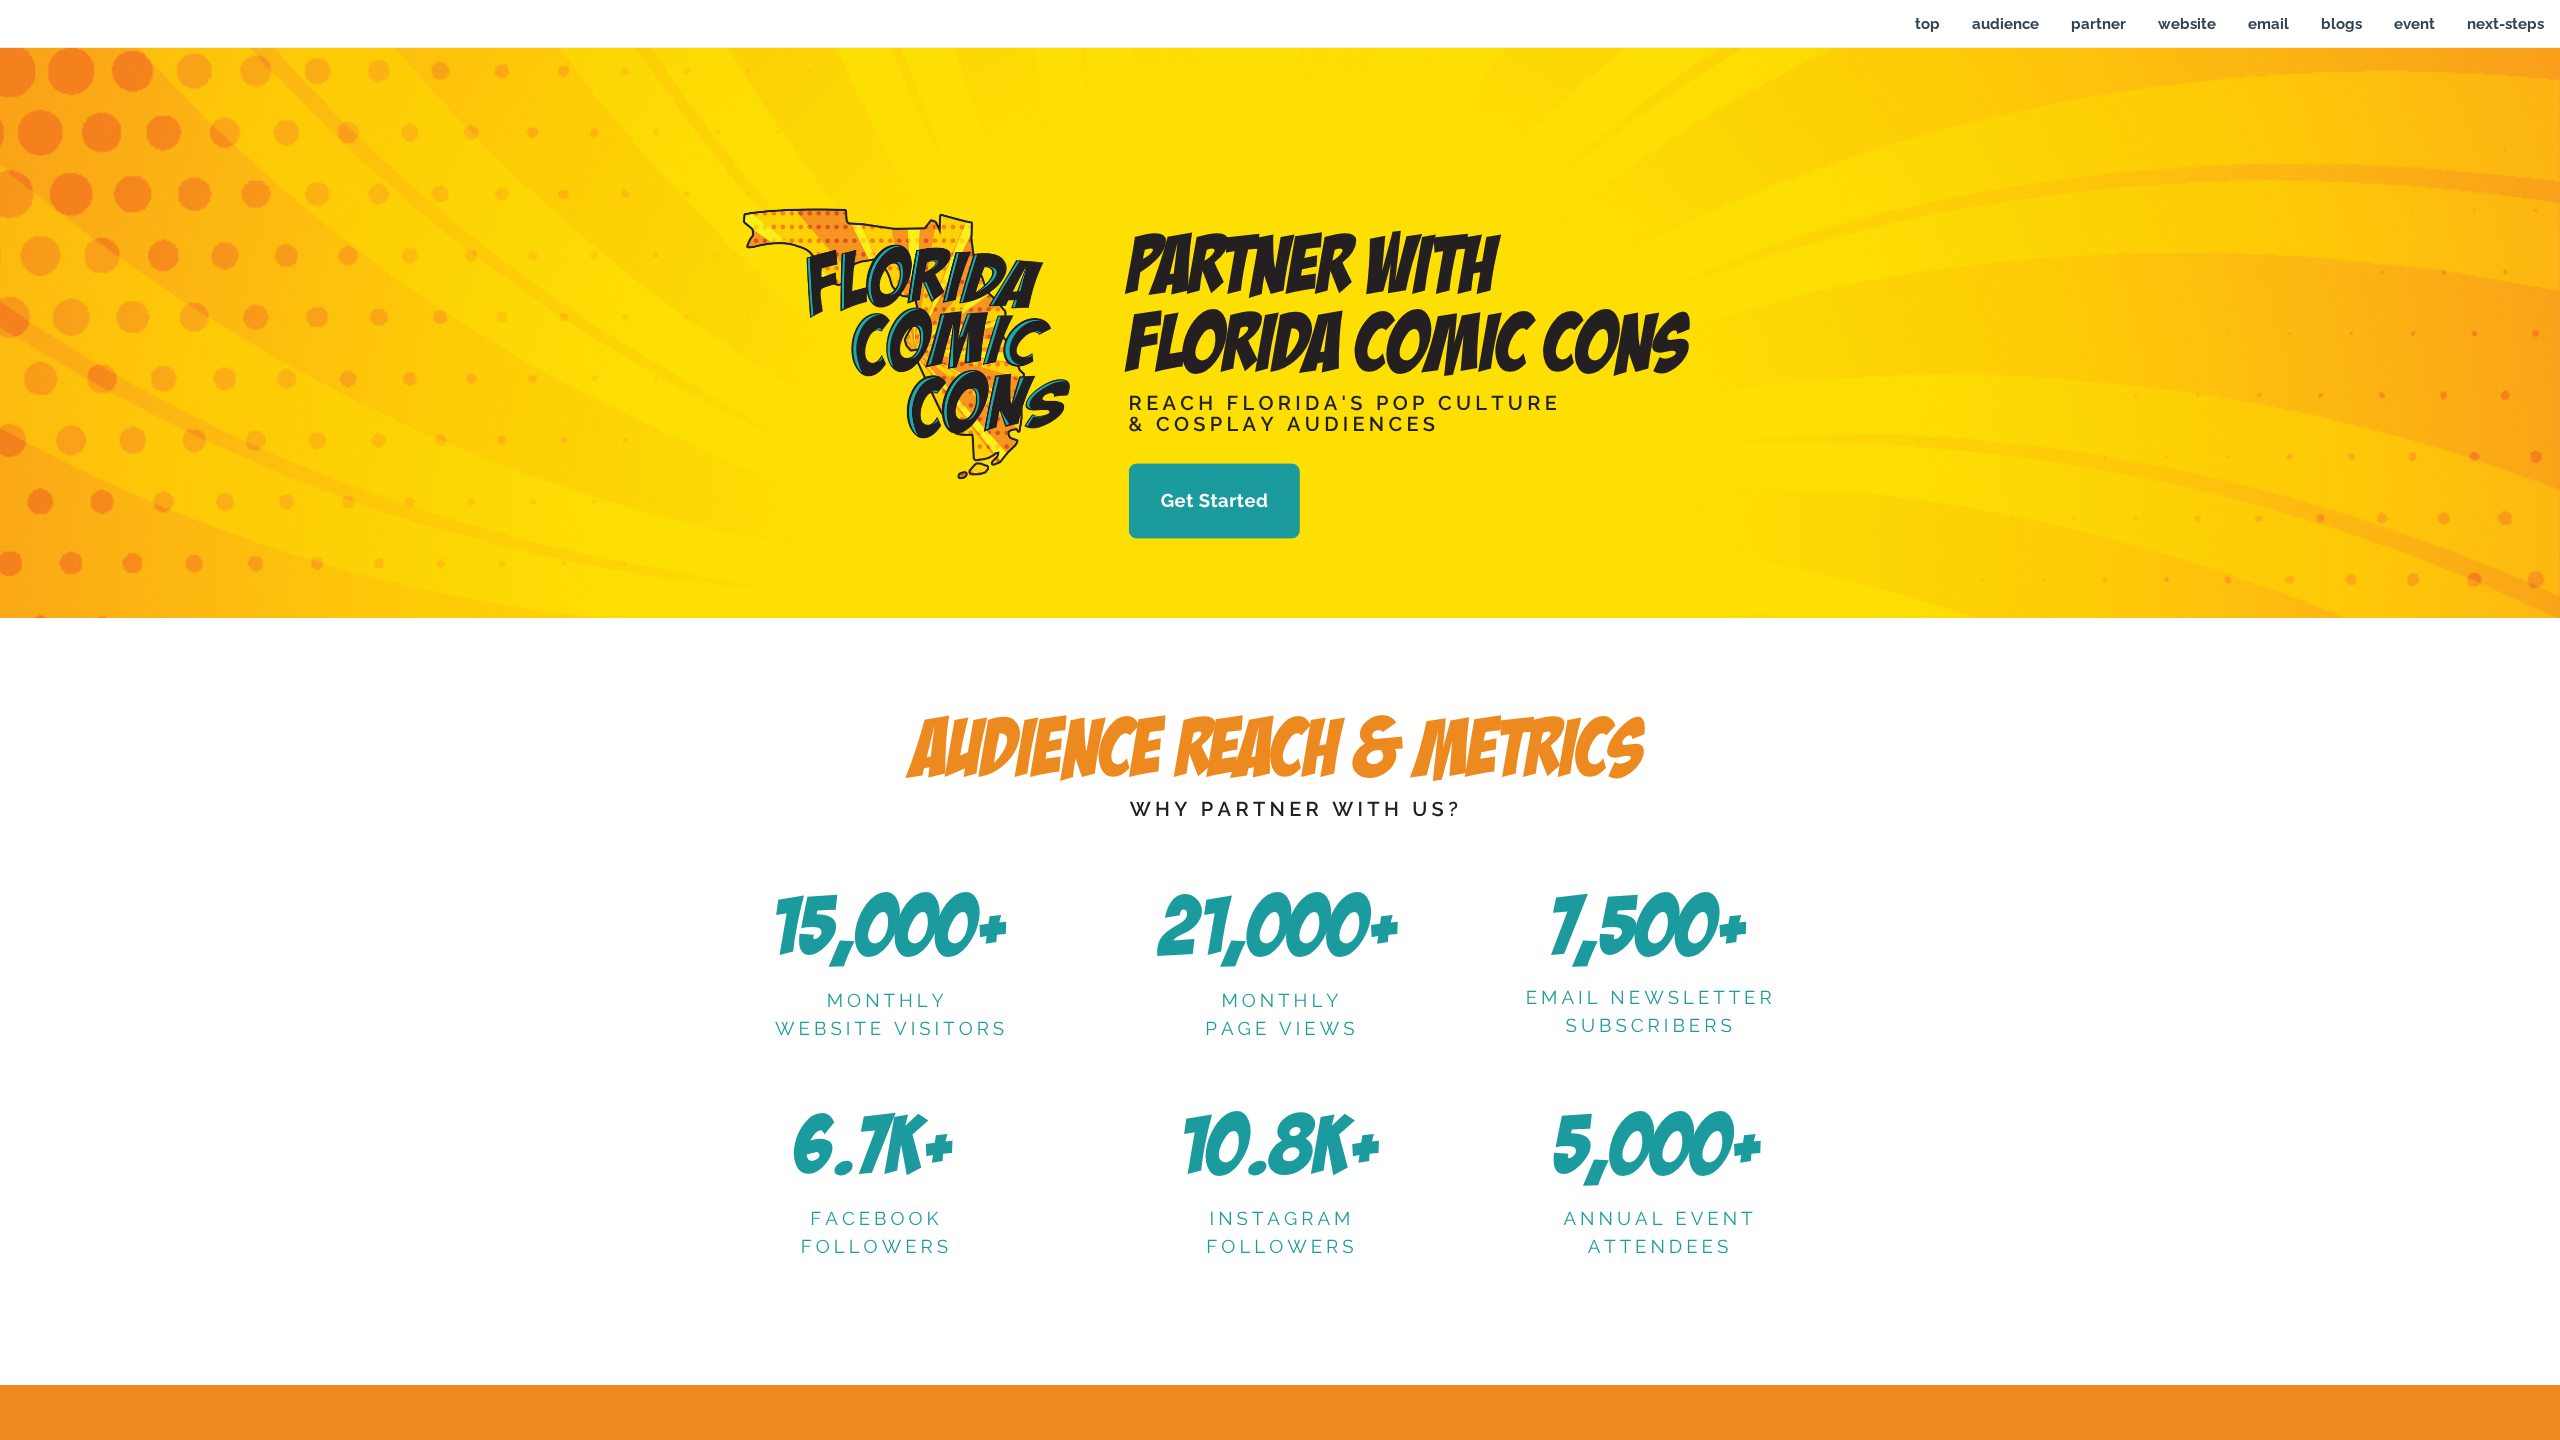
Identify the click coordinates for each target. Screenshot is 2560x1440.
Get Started (1215, 501)
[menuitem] (1927, 24)
